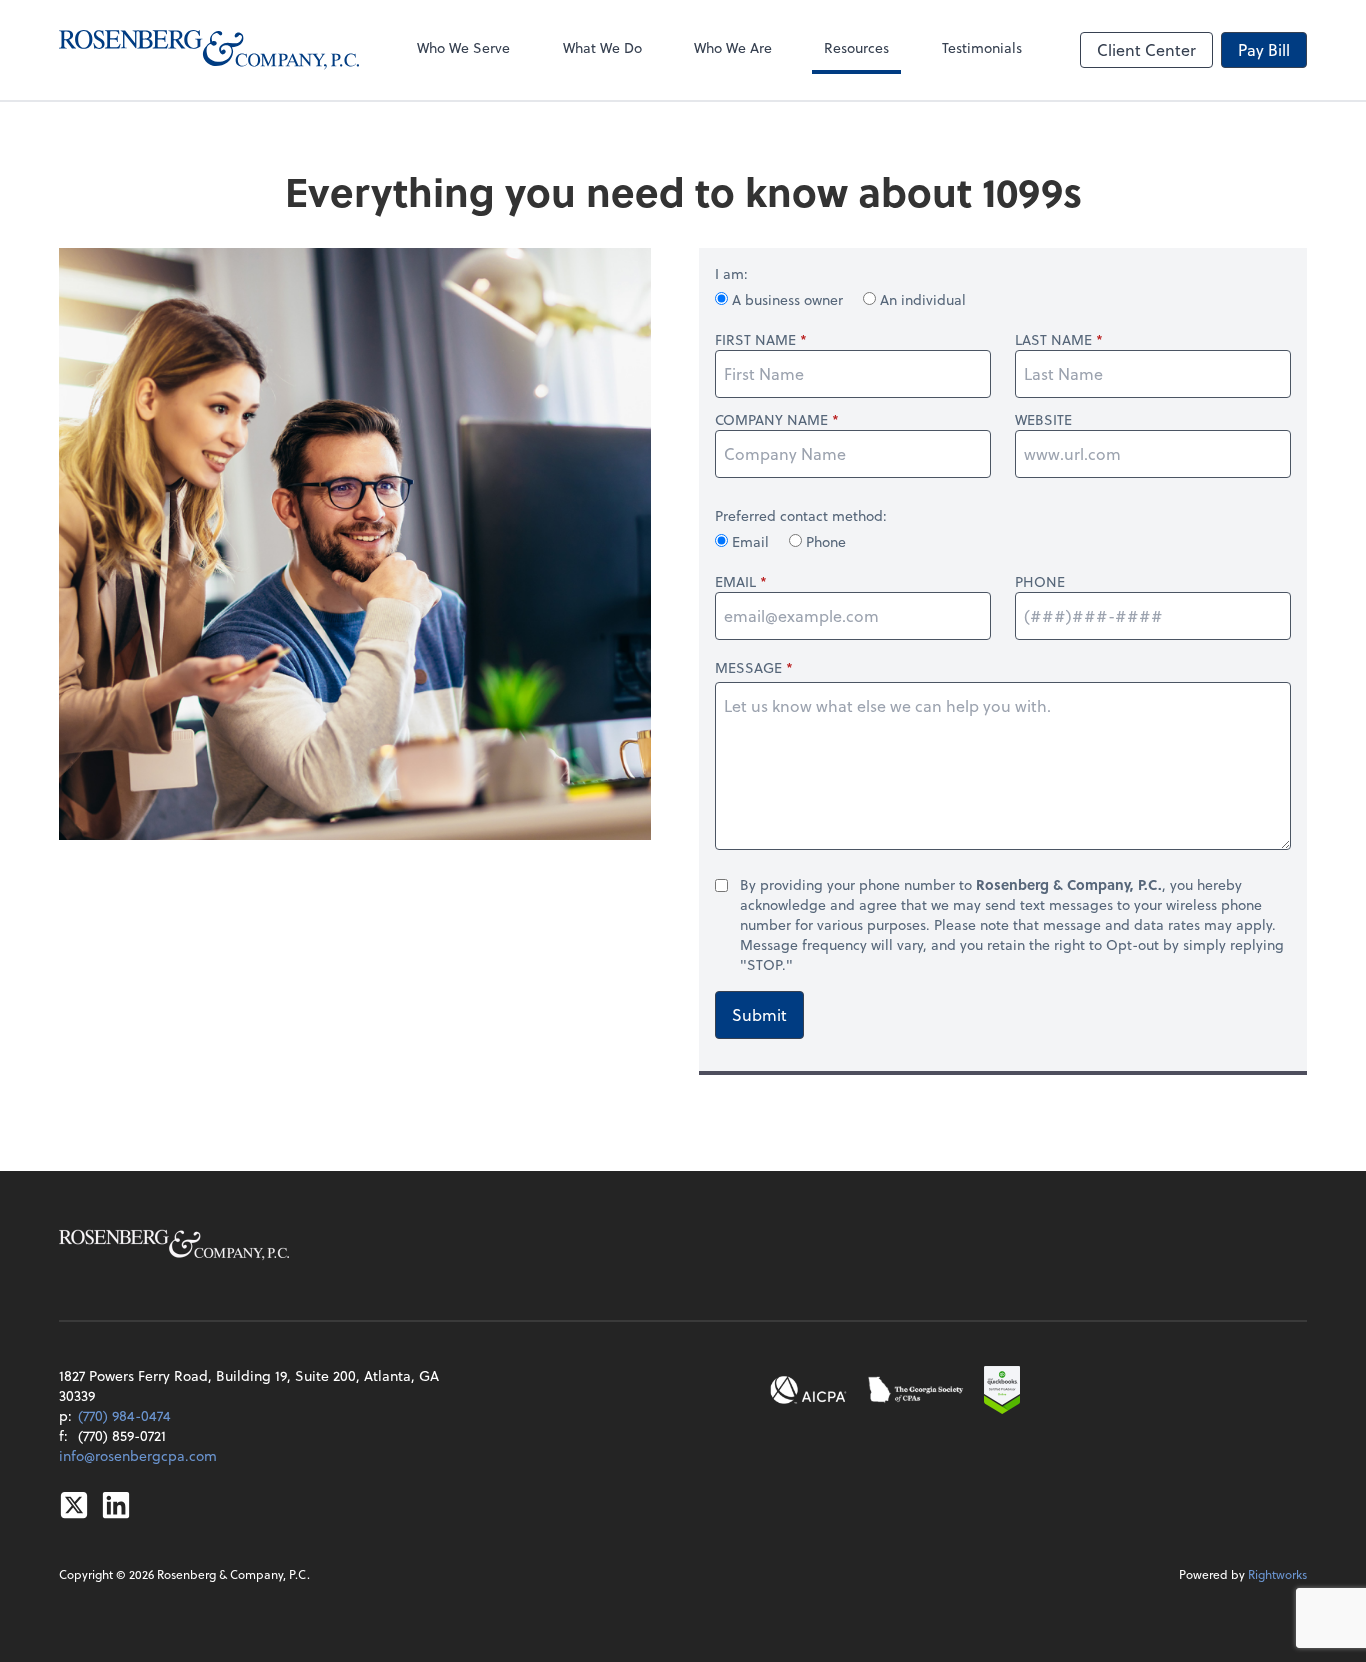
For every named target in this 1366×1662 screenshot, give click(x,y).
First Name (755, 340)
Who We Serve (463, 47)
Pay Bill (1264, 49)
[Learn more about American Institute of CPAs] (809, 1390)
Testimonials (982, 47)
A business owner (787, 299)
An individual (921, 299)
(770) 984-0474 (124, 1415)
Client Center (1146, 49)
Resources (856, 47)
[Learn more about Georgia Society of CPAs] (916, 1390)
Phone (824, 541)
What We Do (602, 47)
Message (748, 667)
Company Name (771, 420)
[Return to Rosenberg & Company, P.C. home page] (209, 50)
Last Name (1053, 340)
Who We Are (733, 47)
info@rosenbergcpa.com (138, 1455)
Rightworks (1277, 1574)
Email (750, 541)
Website (1043, 420)
